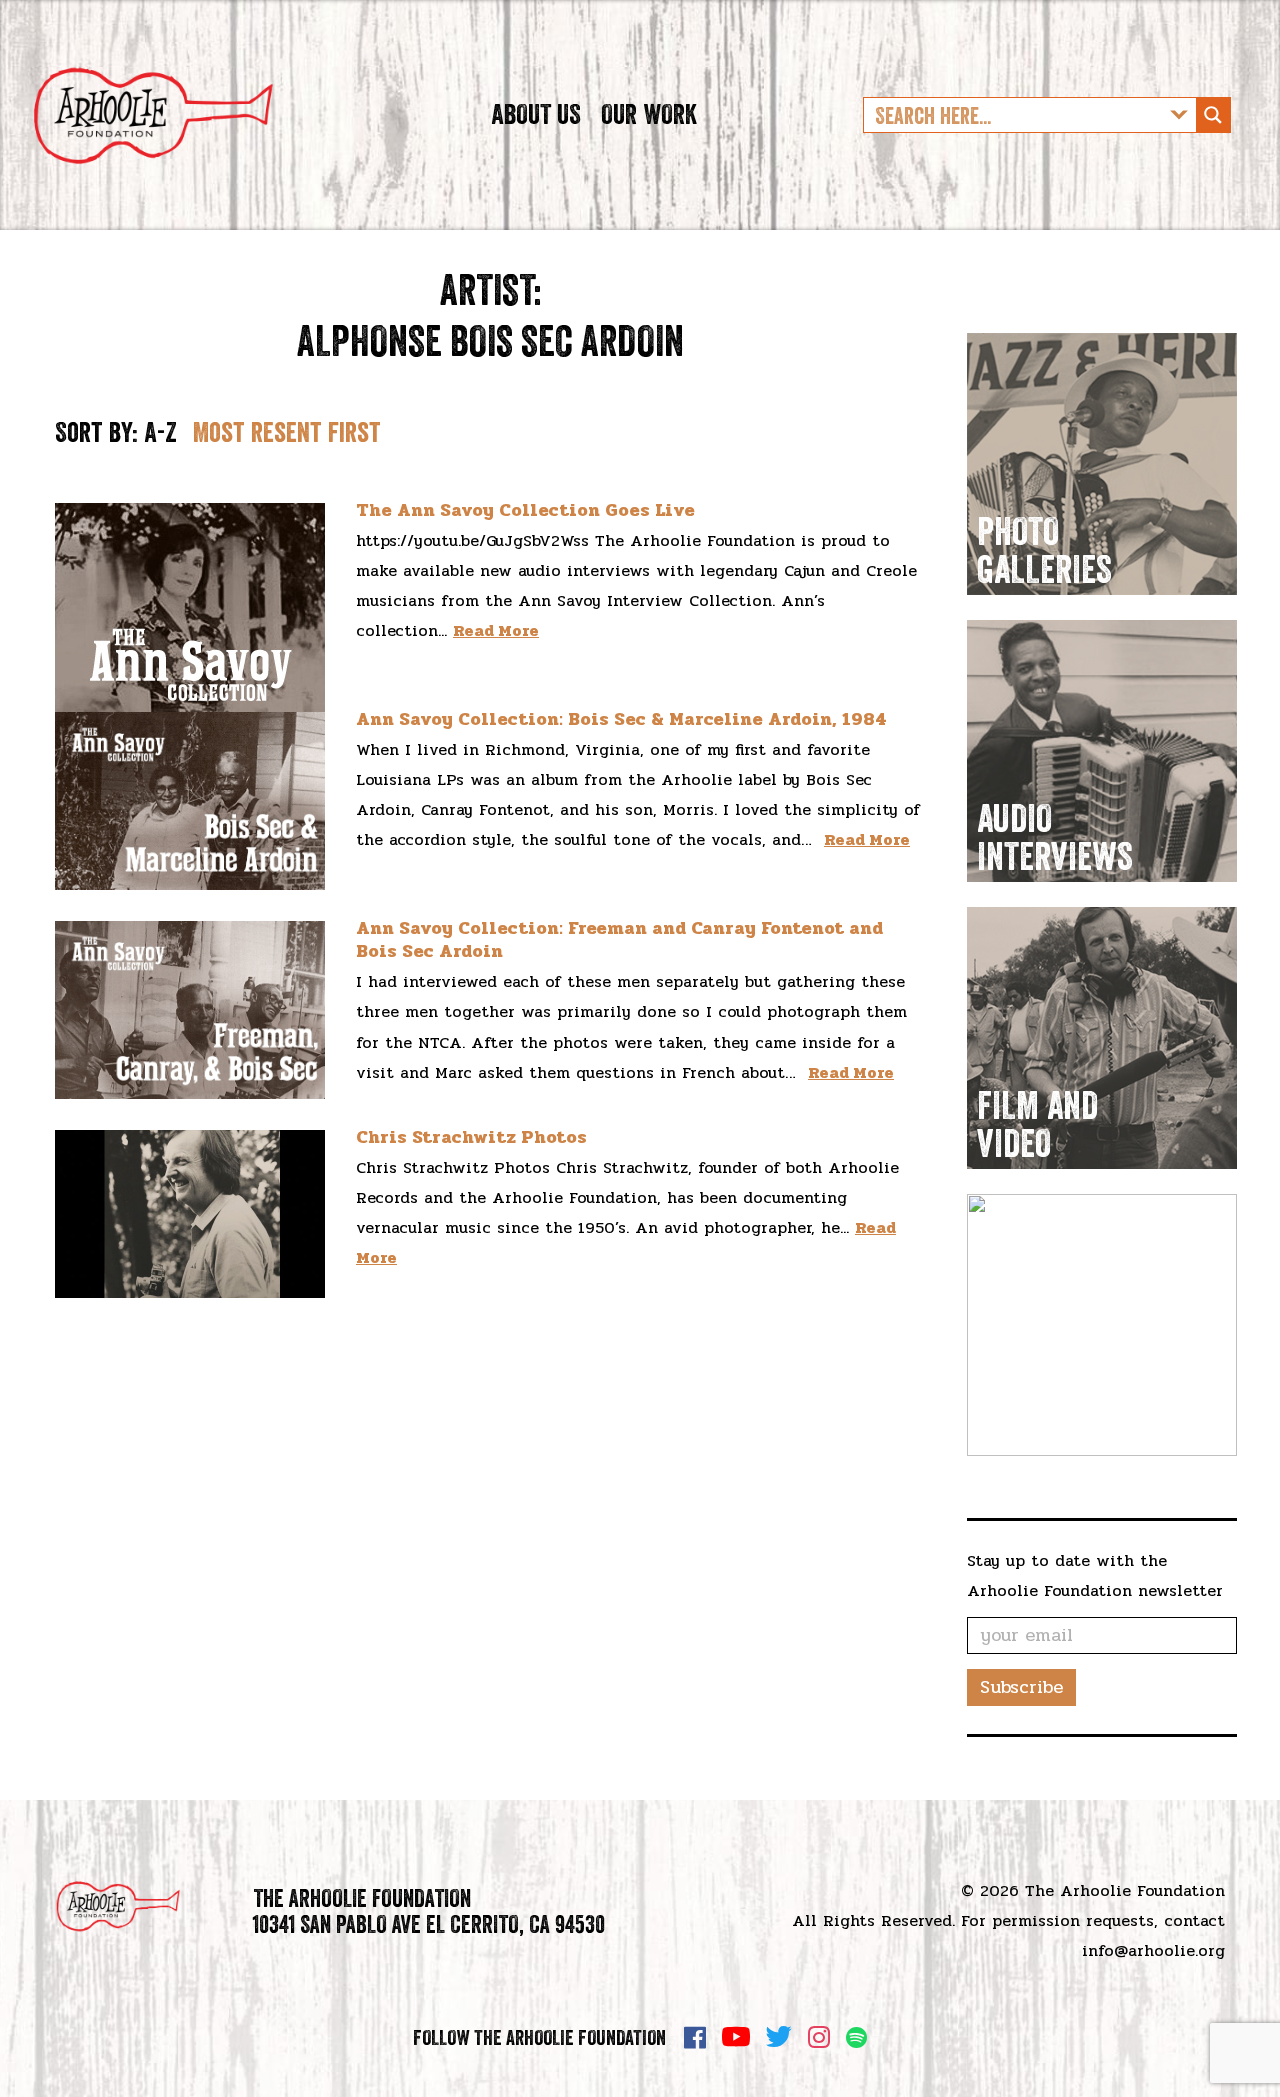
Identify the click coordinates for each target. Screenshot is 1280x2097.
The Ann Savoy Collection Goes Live (525, 510)
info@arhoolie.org (1153, 1950)
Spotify (856, 2037)
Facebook (695, 2037)
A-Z (160, 432)
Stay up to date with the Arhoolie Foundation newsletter (1095, 1575)
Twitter (779, 2037)
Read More (496, 630)
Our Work (649, 114)
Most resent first (287, 432)
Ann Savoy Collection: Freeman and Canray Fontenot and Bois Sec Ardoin (619, 939)
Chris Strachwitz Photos (471, 1137)
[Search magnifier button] (1213, 115)
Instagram (819, 2037)
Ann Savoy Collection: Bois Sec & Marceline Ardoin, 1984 (621, 719)
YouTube (736, 2037)
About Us (536, 114)
